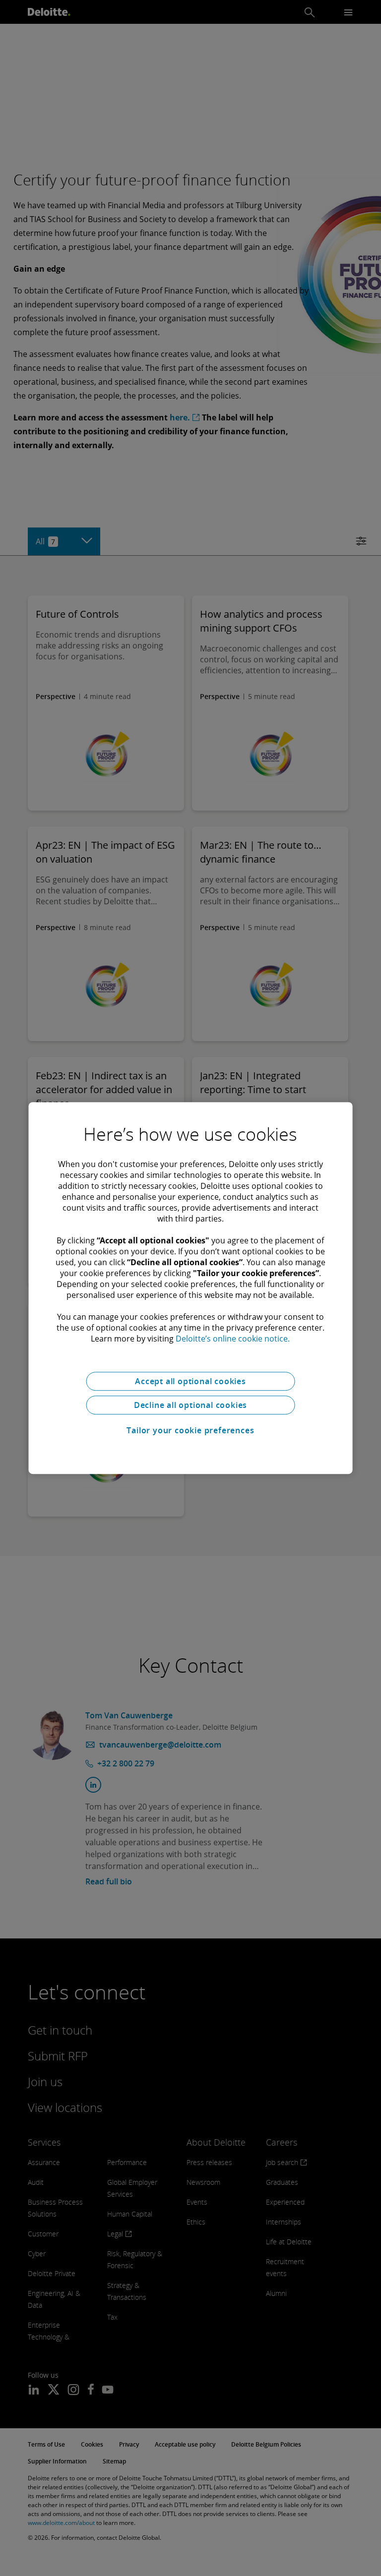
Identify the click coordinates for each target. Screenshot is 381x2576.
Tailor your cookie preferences (190, 1430)
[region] (191, 1288)
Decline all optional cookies (190, 1405)
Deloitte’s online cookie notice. (233, 1339)
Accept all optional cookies (190, 1381)
